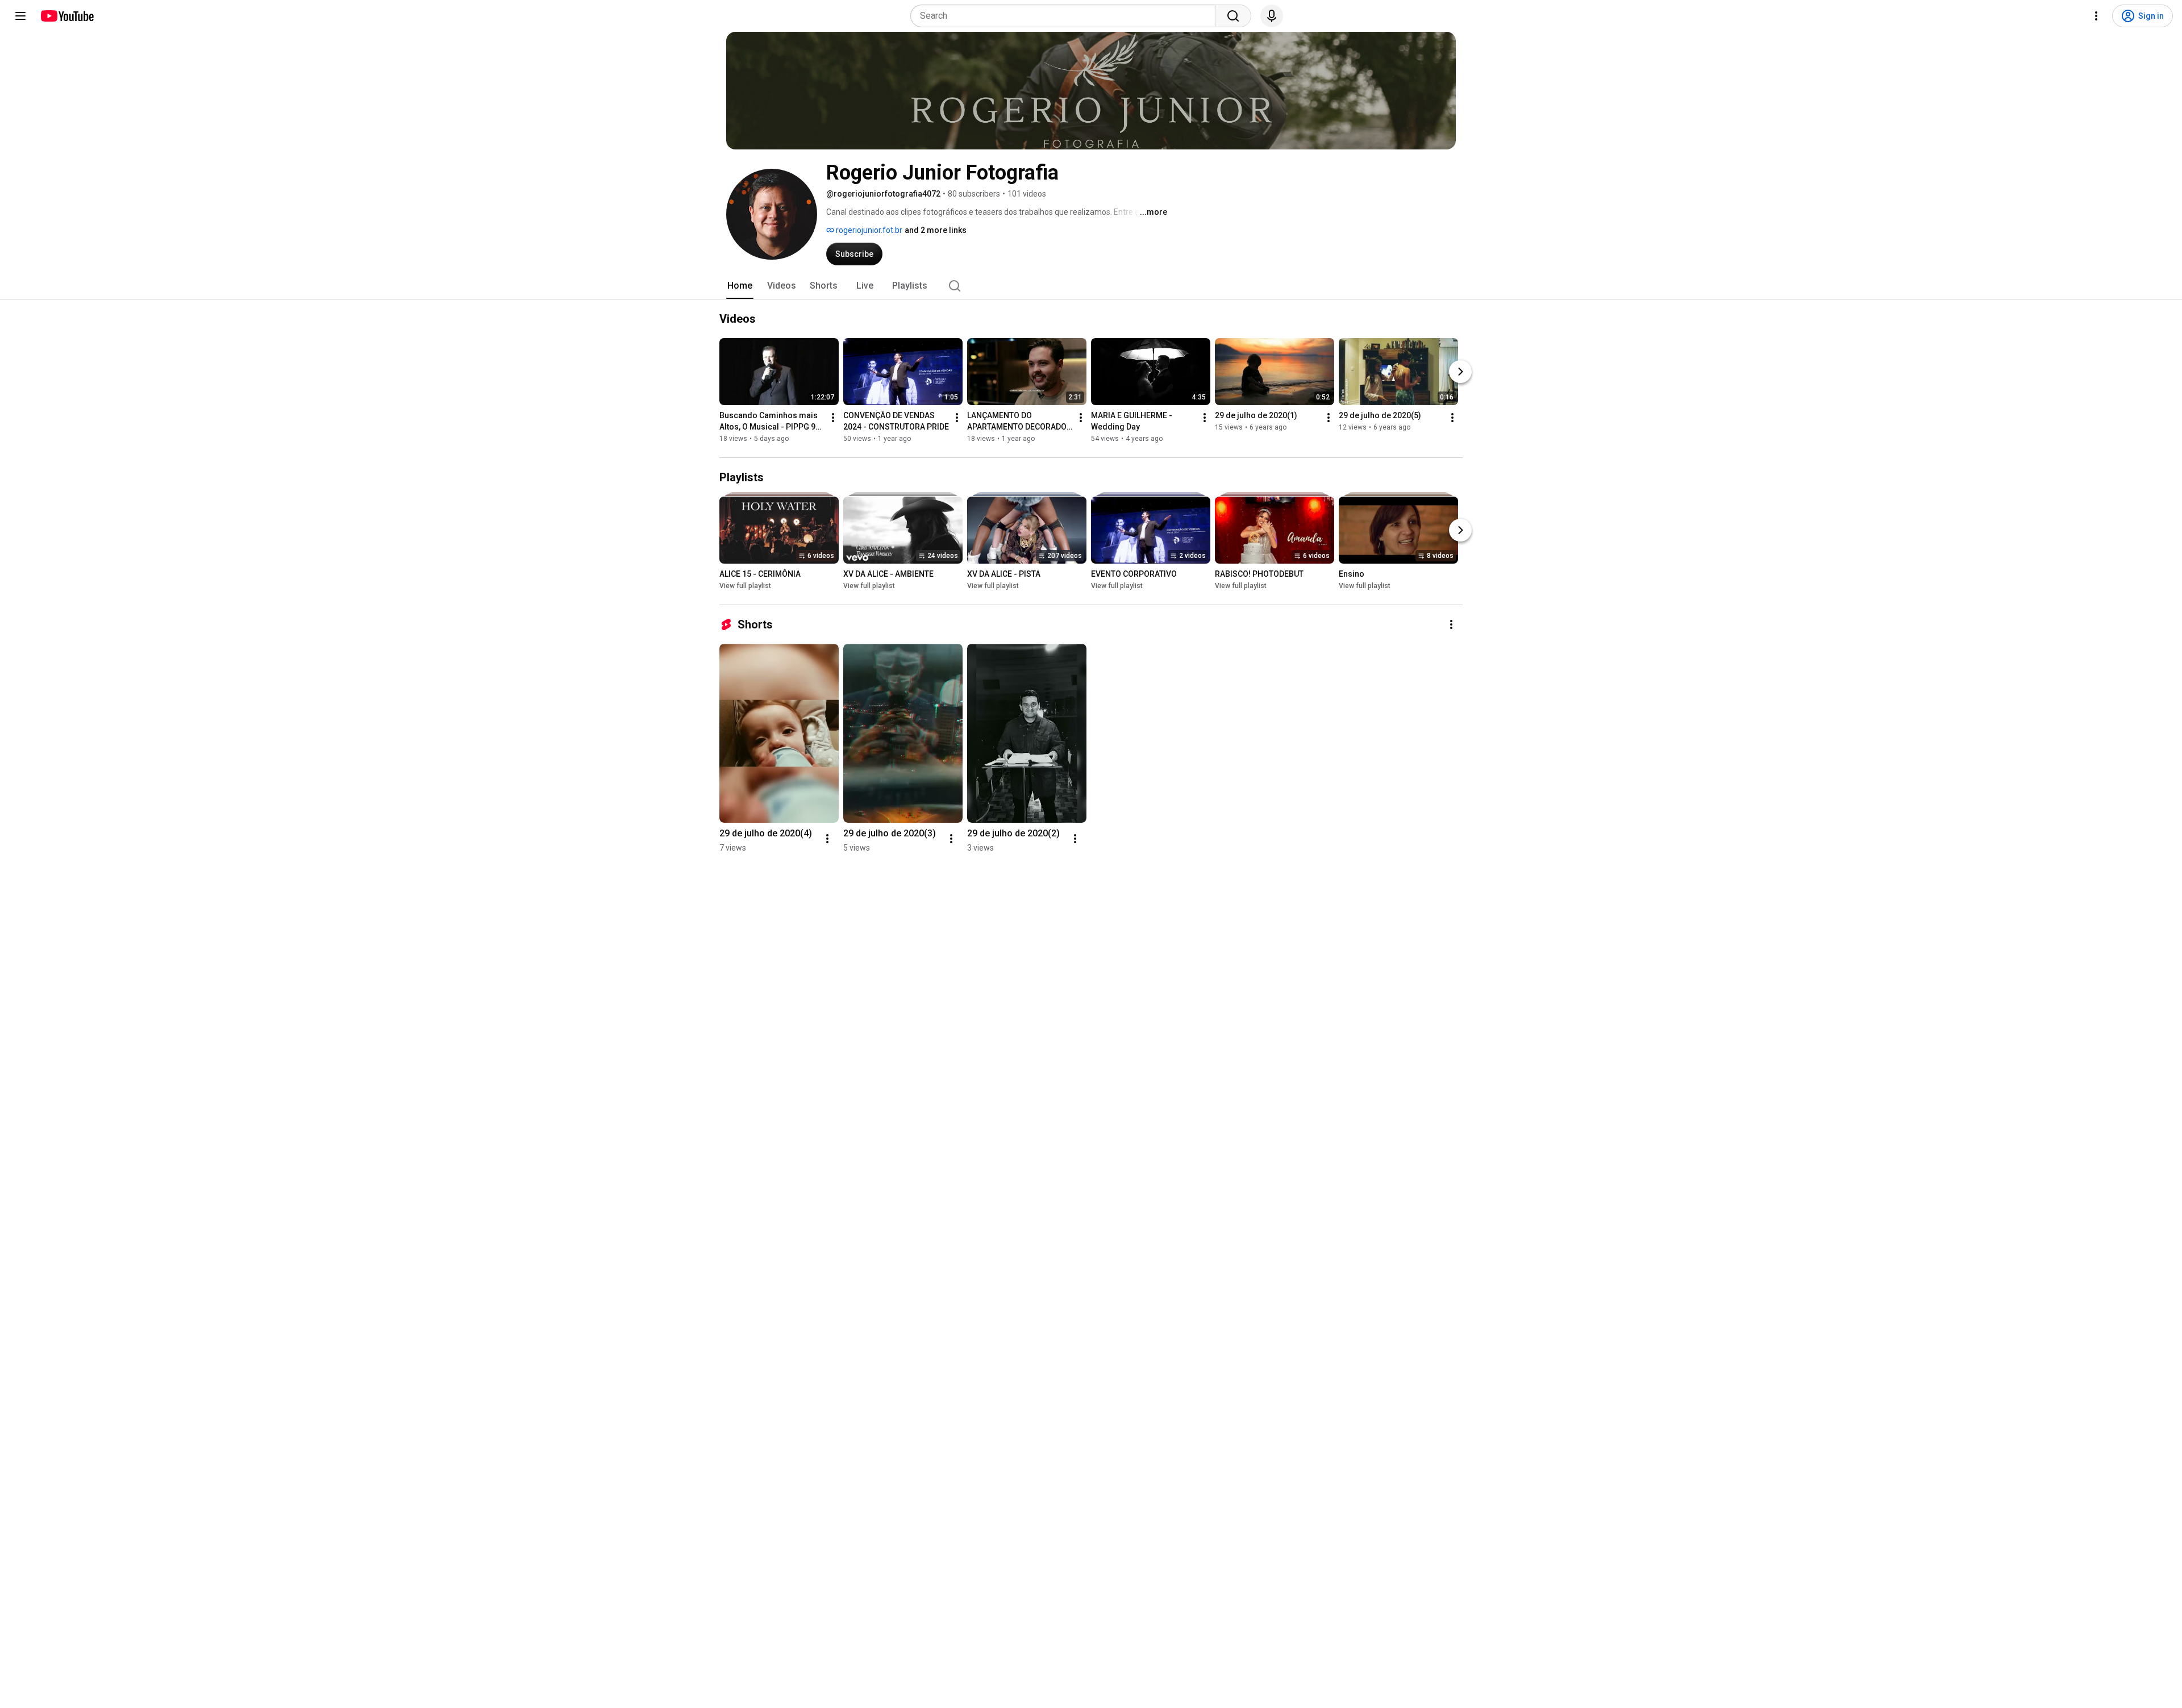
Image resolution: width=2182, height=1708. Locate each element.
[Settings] (2096, 16)
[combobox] (1066, 16)
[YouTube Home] (67, 16)
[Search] (1233, 16)
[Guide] (20, 16)
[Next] (1460, 372)
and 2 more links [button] (936, 230)
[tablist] (1091, 286)
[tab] (740, 286)
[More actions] (833, 418)
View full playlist (745, 586)
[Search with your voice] (1272, 16)
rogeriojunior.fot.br (868, 230)
